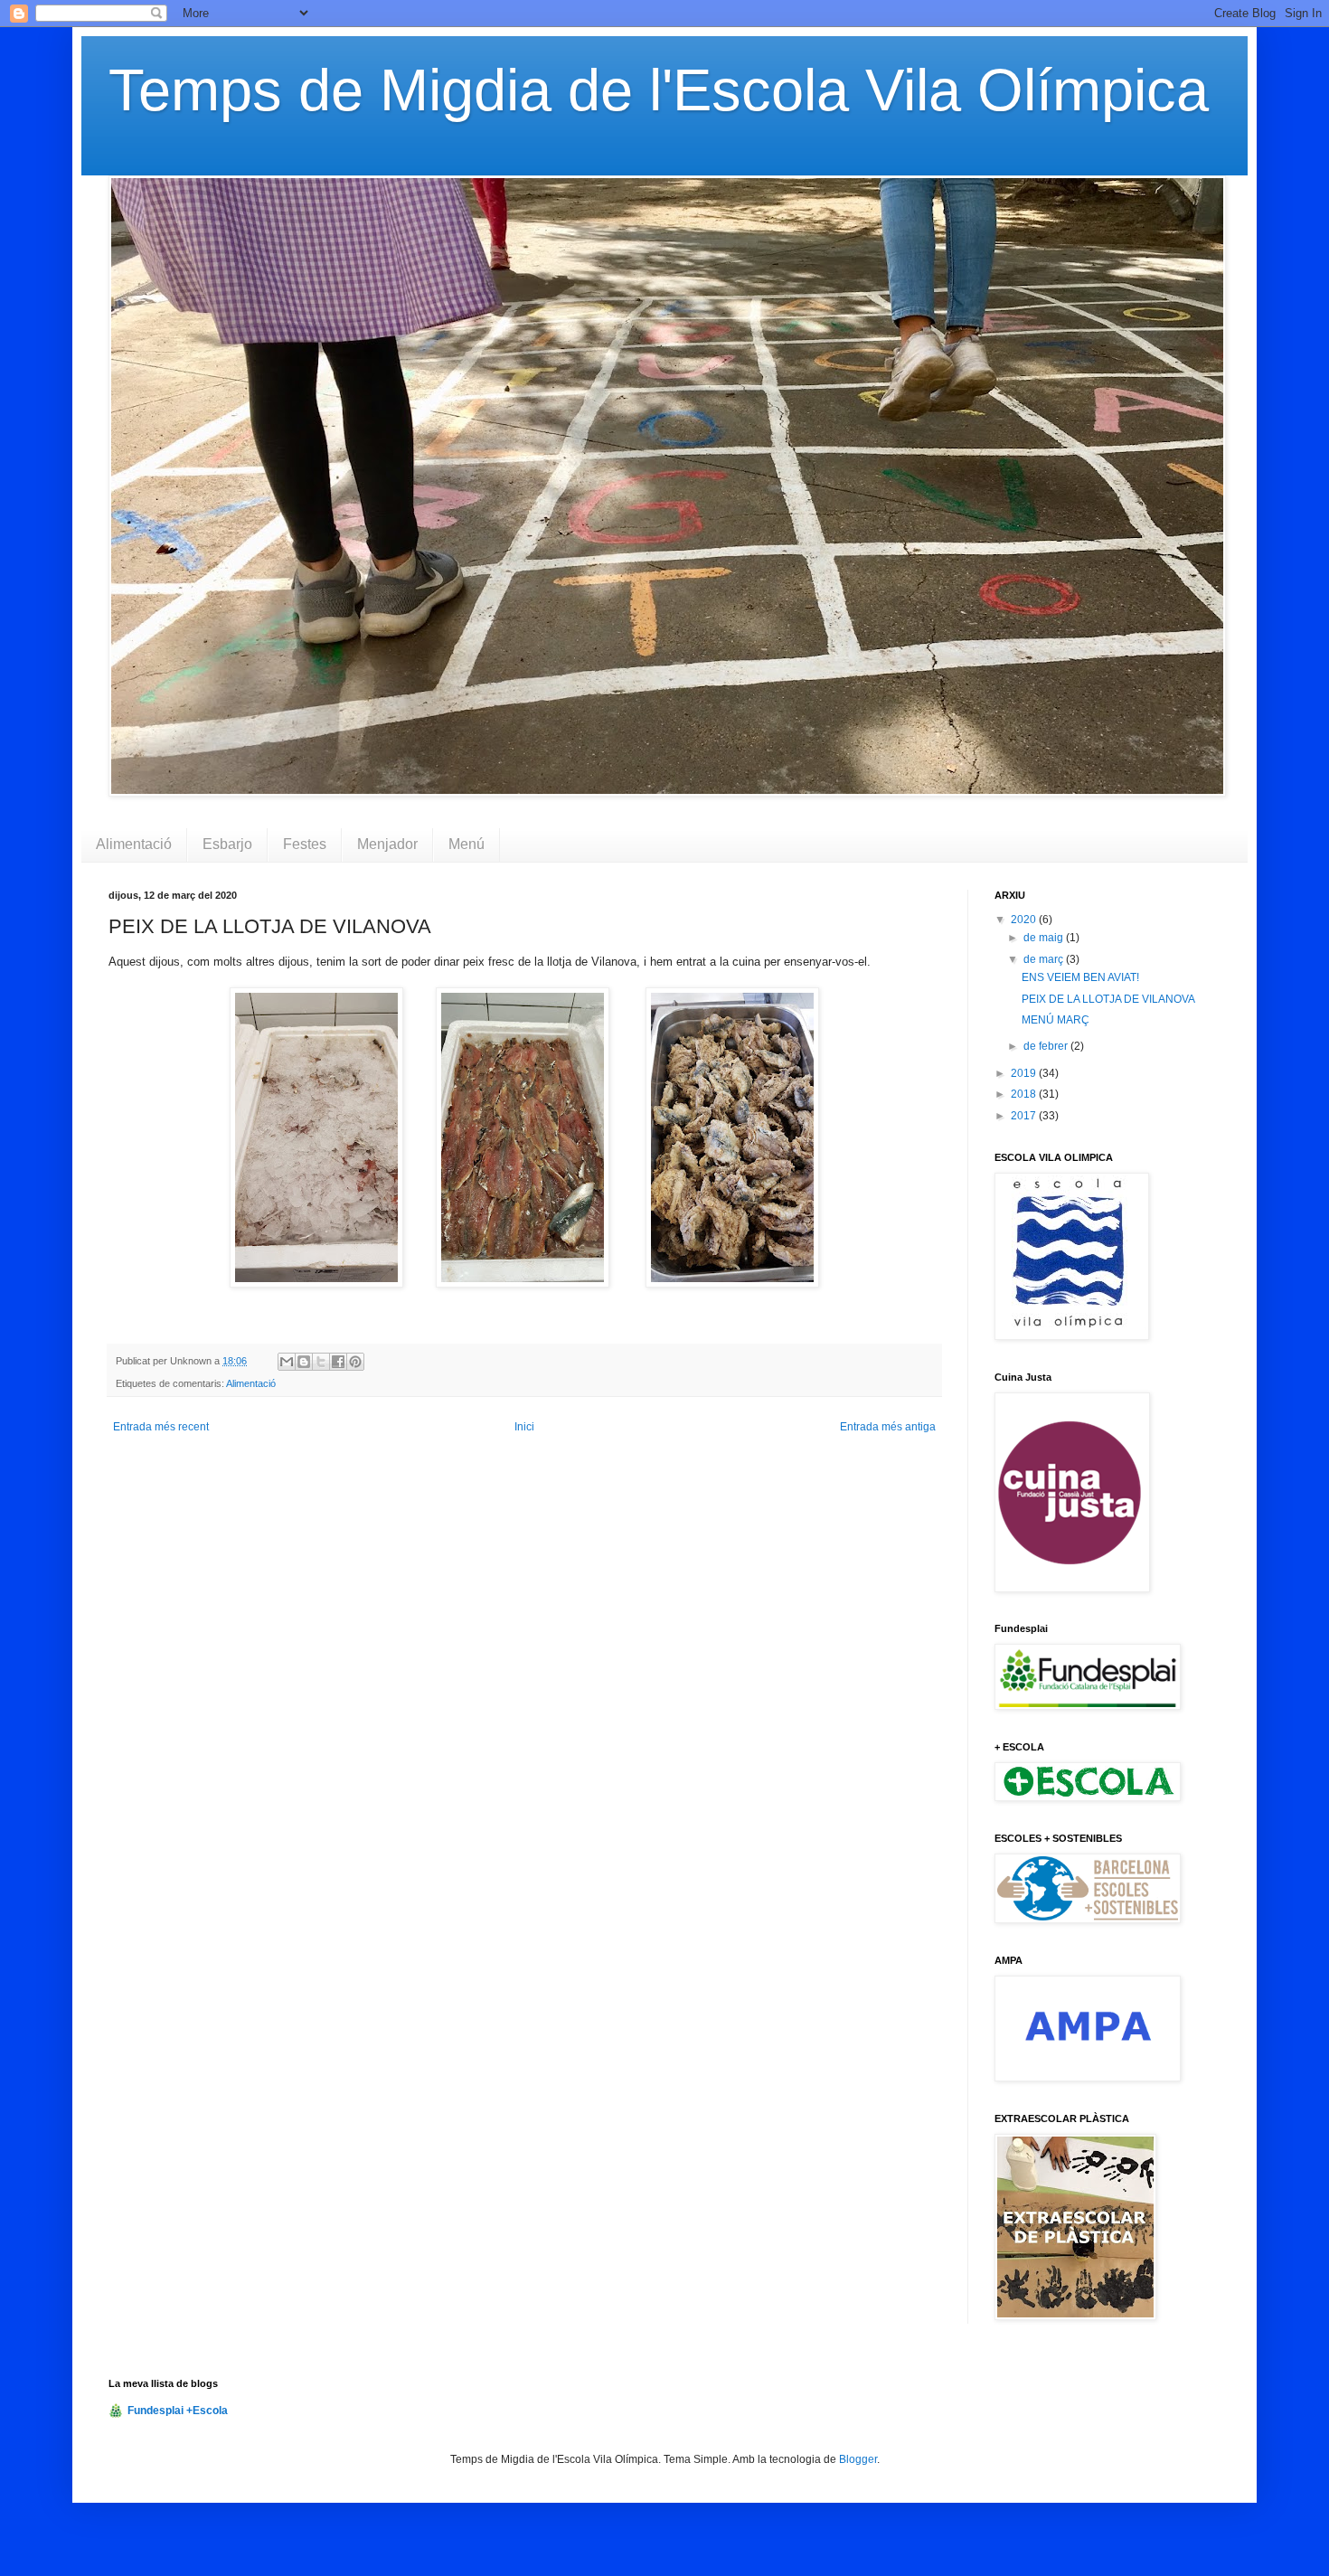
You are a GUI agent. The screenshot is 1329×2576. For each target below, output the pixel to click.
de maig (1045, 938)
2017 (1025, 1116)
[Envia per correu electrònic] (287, 1362)
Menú (467, 844)
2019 (1025, 1073)
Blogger (858, 2459)
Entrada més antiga (888, 1427)
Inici (524, 1427)
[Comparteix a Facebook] (338, 1362)
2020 (1025, 920)
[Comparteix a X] (321, 1362)
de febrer (1047, 1046)
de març (1045, 959)
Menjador (387, 844)
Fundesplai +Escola (178, 2411)
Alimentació (134, 844)
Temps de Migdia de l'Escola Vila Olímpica (659, 90)
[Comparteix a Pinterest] (355, 1362)
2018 (1025, 1094)
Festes (305, 844)
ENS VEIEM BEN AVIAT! (1080, 977)
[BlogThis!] (304, 1362)
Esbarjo (227, 844)
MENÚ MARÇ (1056, 1020)
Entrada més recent (161, 1427)
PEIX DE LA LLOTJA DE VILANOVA (1108, 999)
